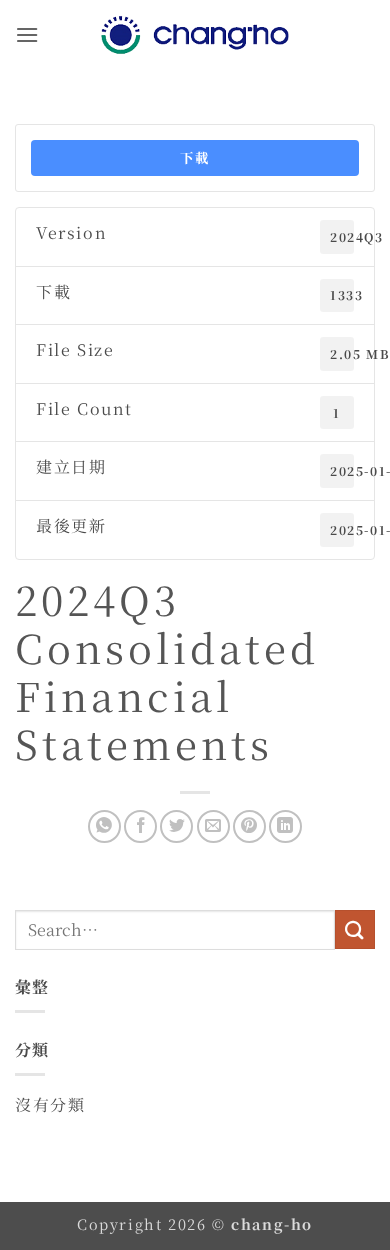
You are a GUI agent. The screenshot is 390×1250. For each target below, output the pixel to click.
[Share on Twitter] (176, 826)
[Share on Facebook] (140, 826)
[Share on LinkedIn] (285, 826)
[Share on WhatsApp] (104, 826)
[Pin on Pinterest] (249, 826)
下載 (194, 157)
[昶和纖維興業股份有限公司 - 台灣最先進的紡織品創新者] (195, 35)
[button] (27, 34)
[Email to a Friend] (213, 826)
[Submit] (355, 929)
